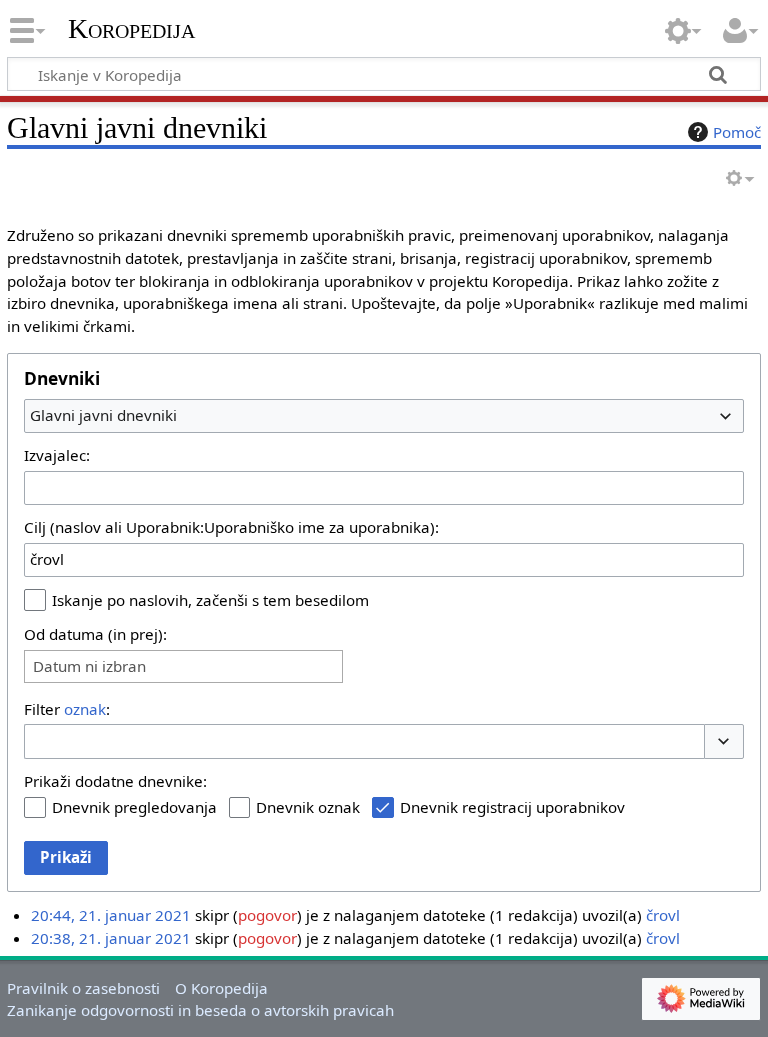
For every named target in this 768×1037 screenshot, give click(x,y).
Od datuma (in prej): (95, 634)
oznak (85, 709)
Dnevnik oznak (308, 807)
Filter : (67, 709)
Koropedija (131, 29)
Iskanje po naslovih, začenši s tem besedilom (210, 600)
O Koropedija (221, 988)
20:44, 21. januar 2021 (111, 915)
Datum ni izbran (89, 666)
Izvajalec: (57, 455)
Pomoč (737, 132)
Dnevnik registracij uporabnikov (512, 807)
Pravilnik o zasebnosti (83, 988)
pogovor (267, 915)
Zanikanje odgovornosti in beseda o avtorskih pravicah (200, 1010)
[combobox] (384, 416)
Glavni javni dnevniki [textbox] (103, 415)
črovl (663, 915)
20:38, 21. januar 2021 (111, 938)
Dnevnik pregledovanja (134, 807)
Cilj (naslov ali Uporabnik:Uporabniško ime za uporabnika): (231, 527)
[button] (724, 741)
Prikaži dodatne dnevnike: (115, 781)
